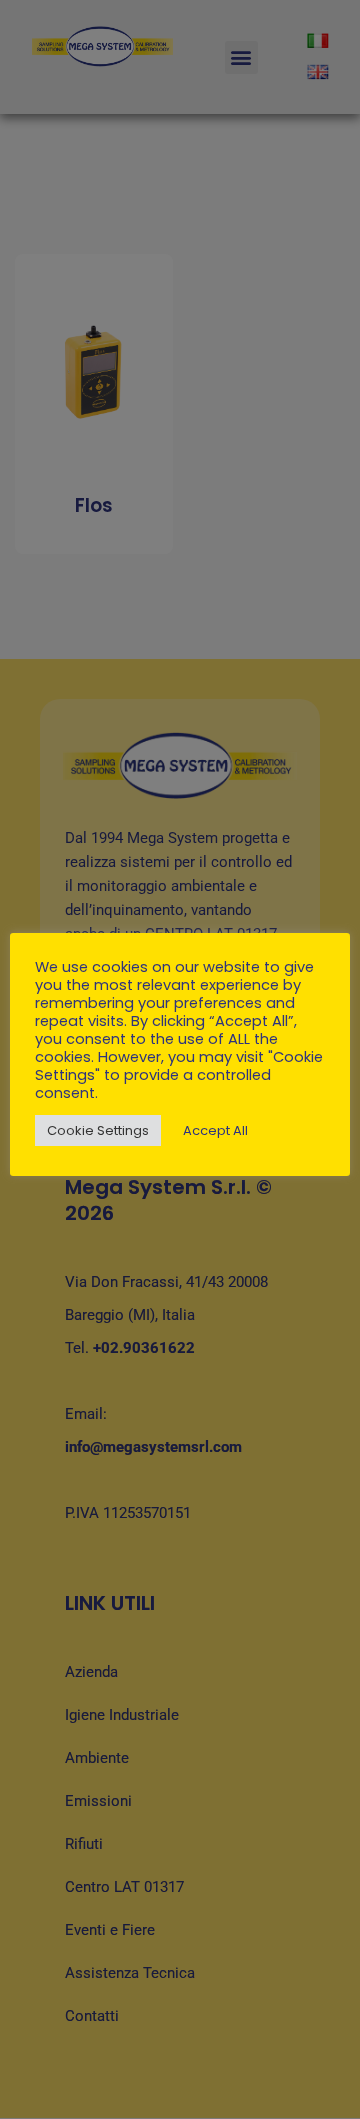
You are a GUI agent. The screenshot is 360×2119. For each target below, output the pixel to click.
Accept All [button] (215, 1130)
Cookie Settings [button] (98, 1130)
